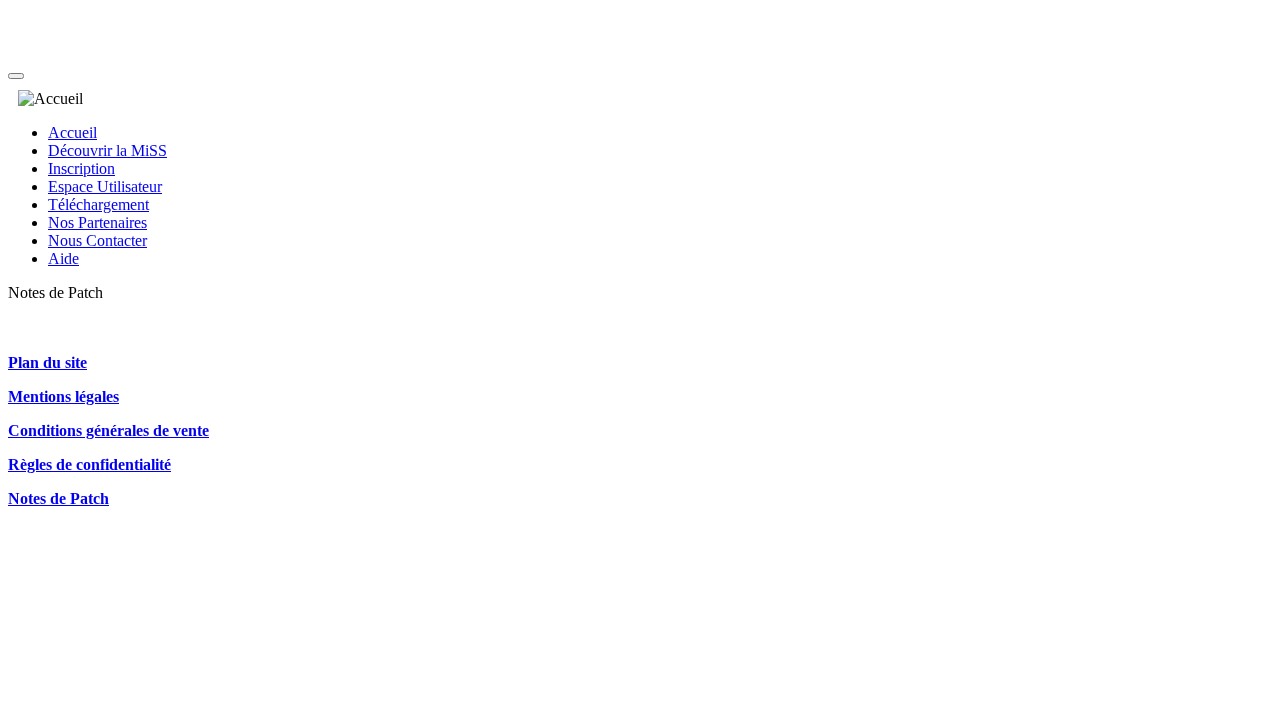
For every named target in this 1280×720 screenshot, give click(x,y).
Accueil (72, 132)
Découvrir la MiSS (107, 150)
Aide (63, 258)
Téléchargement (98, 204)
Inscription (81, 168)
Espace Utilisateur (105, 186)
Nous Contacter (97, 240)
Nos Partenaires (97, 222)
